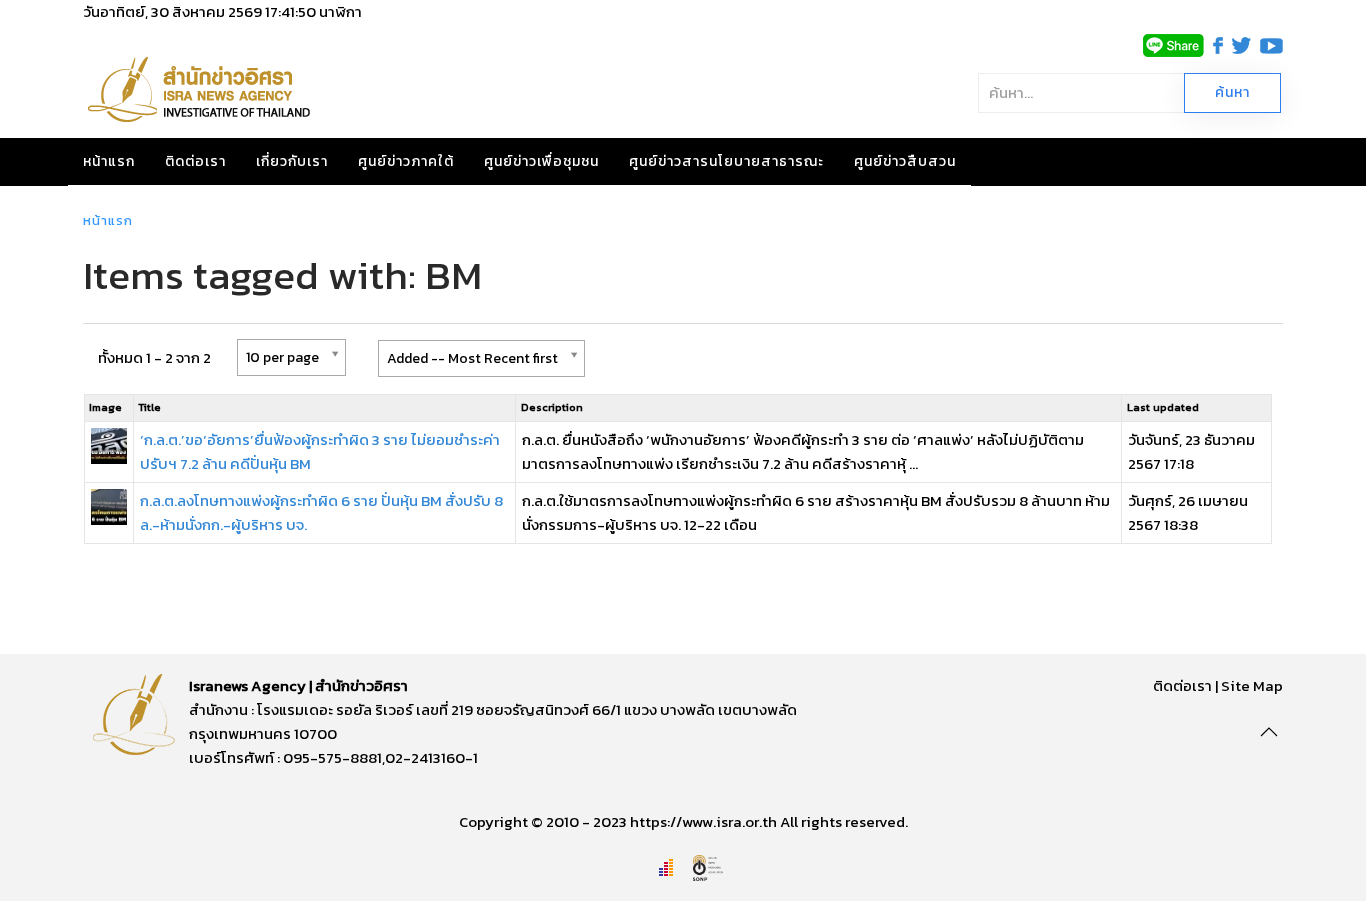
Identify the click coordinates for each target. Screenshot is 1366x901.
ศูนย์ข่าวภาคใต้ (406, 161)
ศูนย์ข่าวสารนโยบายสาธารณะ (726, 161)
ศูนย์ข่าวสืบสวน (905, 161)
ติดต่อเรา (195, 161)
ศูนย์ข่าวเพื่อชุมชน (541, 161)
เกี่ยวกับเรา (292, 161)
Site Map (1252, 685)
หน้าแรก (109, 161)
